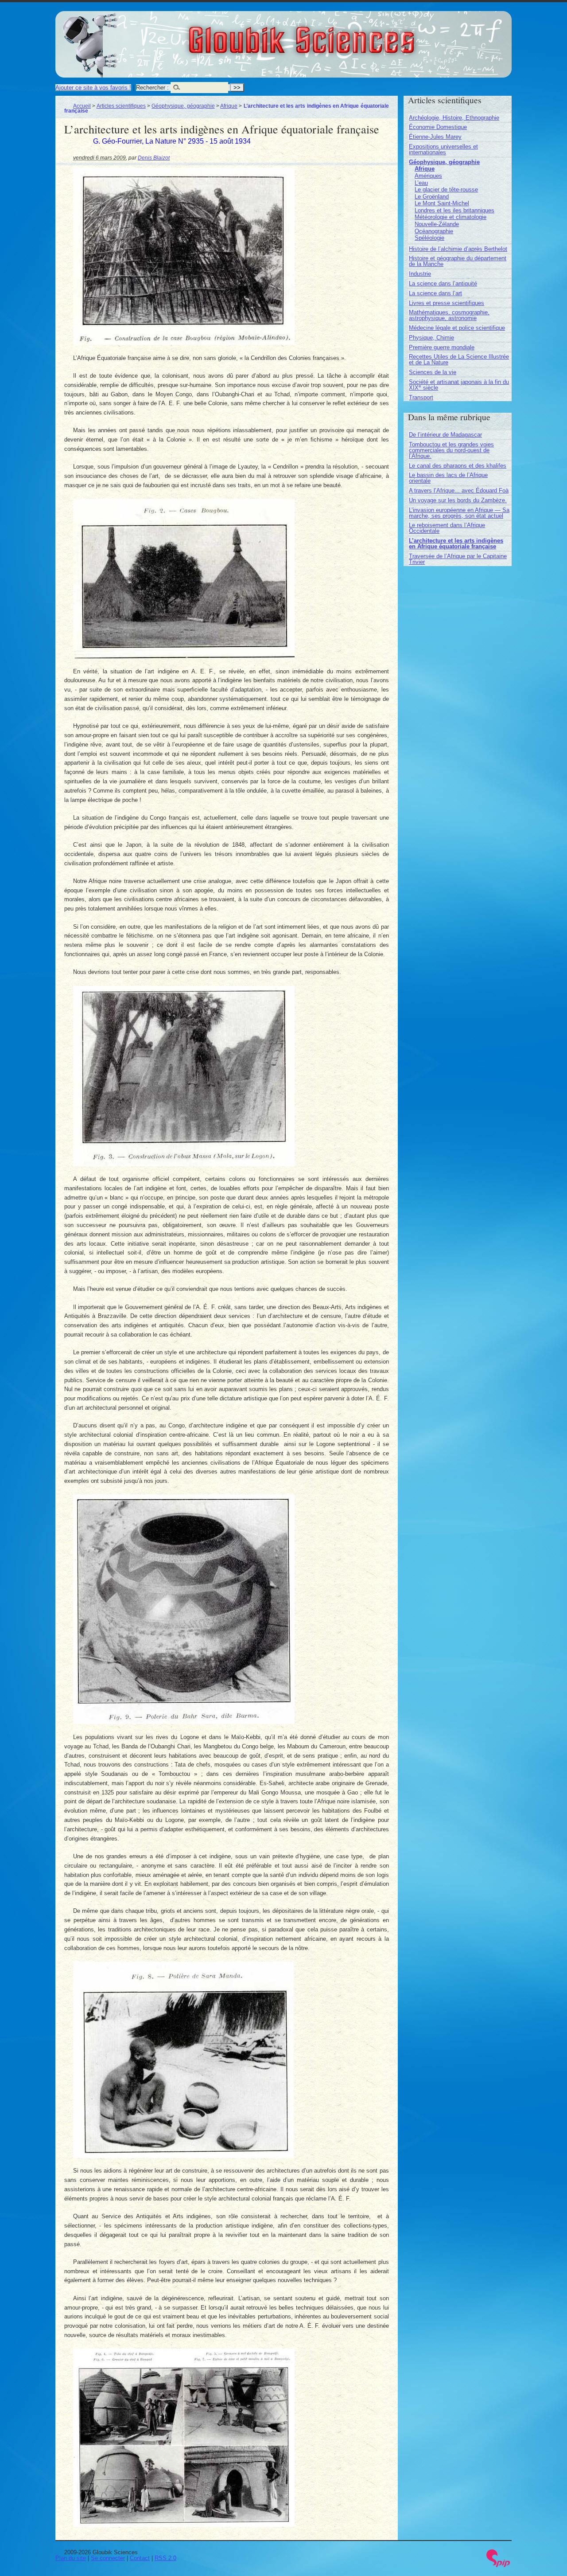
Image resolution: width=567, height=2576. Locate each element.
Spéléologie (429, 238)
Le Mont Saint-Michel (442, 203)
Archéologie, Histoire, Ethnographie (454, 118)
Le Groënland (432, 197)
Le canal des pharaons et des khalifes (458, 466)
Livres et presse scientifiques (447, 303)
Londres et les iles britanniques (454, 210)
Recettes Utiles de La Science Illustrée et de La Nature (459, 360)
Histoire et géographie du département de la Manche (458, 261)
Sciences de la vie (433, 372)
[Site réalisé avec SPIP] (498, 2565)
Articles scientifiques (121, 106)
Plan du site (71, 2558)
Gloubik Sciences (351, 35)
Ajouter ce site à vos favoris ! (93, 88)
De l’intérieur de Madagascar (445, 435)
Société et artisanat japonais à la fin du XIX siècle (459, 385)
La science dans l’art (435, 293)
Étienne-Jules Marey (435, 137)
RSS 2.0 (165, 2558)
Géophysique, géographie (183, 106)
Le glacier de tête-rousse (446, 190)
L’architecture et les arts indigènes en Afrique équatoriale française (456, 543)
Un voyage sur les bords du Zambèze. (458, 500)
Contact (140, 2558)
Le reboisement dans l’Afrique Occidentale (447, 528)
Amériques (428, 176)
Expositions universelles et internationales (443, 149)
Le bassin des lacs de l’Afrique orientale (448, 478)
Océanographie (434, 231)
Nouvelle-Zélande (437, 224)
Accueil (82, 106)
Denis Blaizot (154, 158)
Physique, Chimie (431, 338)
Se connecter (108, 2558)
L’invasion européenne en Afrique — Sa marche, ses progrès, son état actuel (459, 513)
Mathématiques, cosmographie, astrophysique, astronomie (449, 315)
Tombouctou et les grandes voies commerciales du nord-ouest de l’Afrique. (451, 450)
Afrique (229, 106)
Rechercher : (152, 88)
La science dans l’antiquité (443, 283)
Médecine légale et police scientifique (457, 328)
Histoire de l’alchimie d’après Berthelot (458, 249)
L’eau (421, 183)
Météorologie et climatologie (450, 217)
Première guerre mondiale (442, 347)
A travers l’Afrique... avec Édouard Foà (459, 491)
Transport (421, 397)
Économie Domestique (438, 127)
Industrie (420, 274)
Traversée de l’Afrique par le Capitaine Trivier (458, 559)
